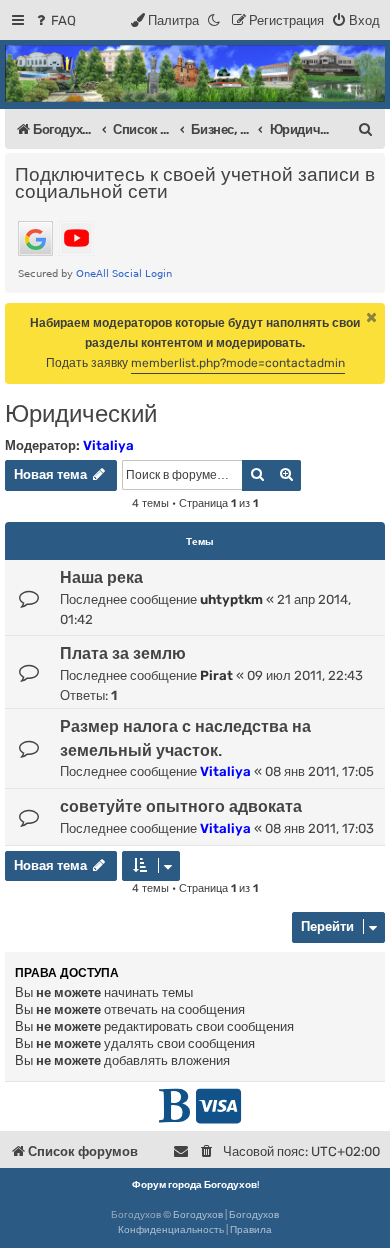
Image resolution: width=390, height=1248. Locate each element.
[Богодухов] (195, 73)
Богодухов (198, 1215)
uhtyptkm (231, 599)
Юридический (81, 413)
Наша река (101, 577)
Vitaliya (108, 445)
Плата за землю (123, 653)
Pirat (216, 675)
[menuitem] (54, 20)
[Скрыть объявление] (372, 317)
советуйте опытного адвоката (181, 806)
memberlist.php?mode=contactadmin (238, 363)
